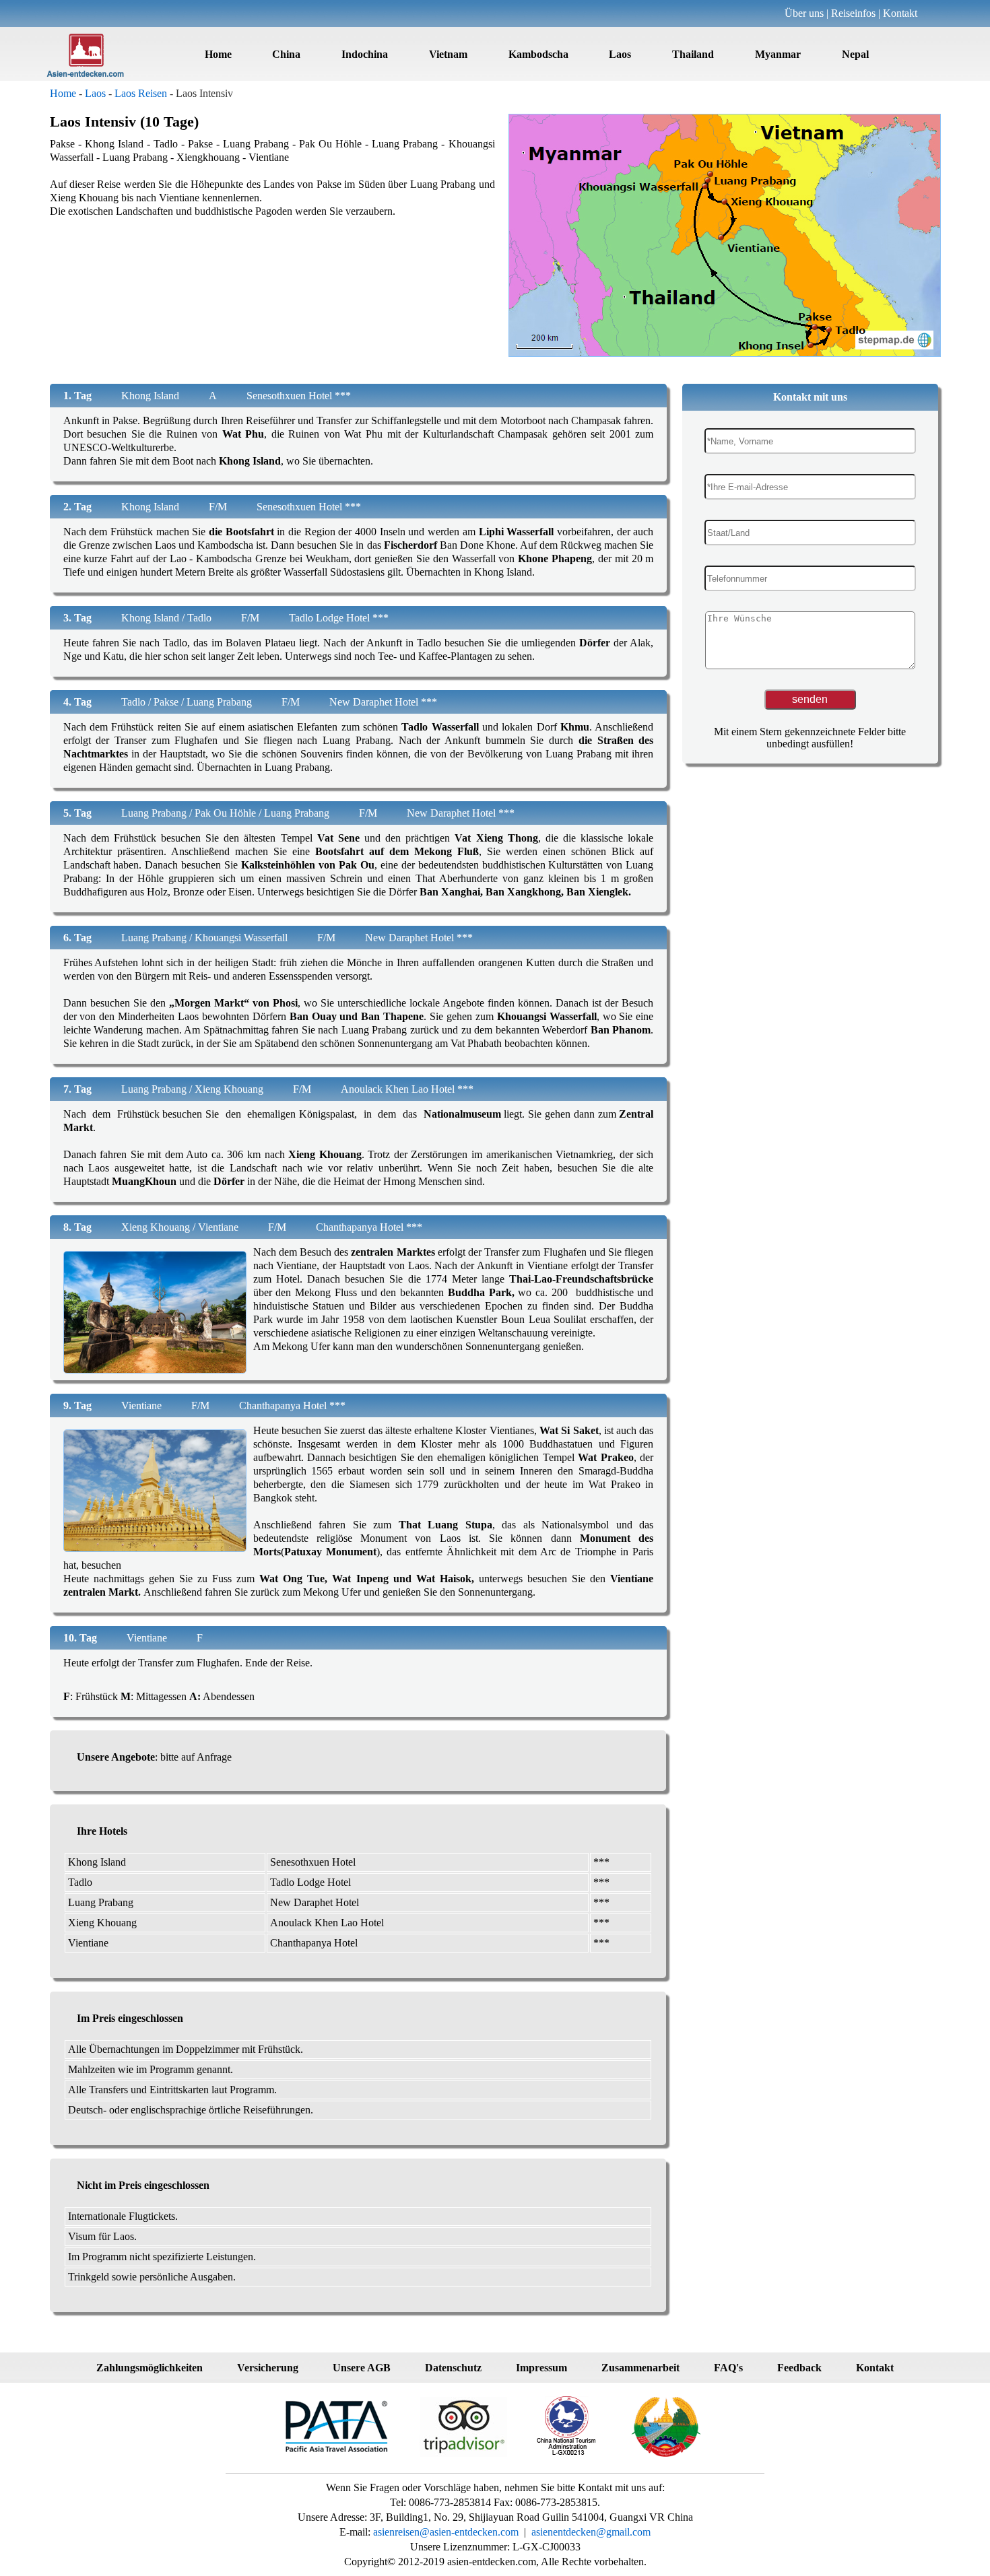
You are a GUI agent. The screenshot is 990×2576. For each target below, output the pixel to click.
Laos (620, 54)
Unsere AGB (362, 2368)
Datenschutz (453, 2368)
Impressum (541, 2368)
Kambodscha (538, 54)
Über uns (804, 13)
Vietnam (448, 54)
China (286, 54)
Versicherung (268, 2368)
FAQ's (728, 2368)
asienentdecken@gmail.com (591, 2532)
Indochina (365, 54)
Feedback (799, 2368)
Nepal (855, 54)
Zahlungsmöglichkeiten (150, 2368)
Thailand (693, 54)
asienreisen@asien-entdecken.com (444, 2532)
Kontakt (900, 13)
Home (218, 54)
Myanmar (778, 54)
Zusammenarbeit (640, 2368)
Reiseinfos (853, 13)
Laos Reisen (141, 93)
